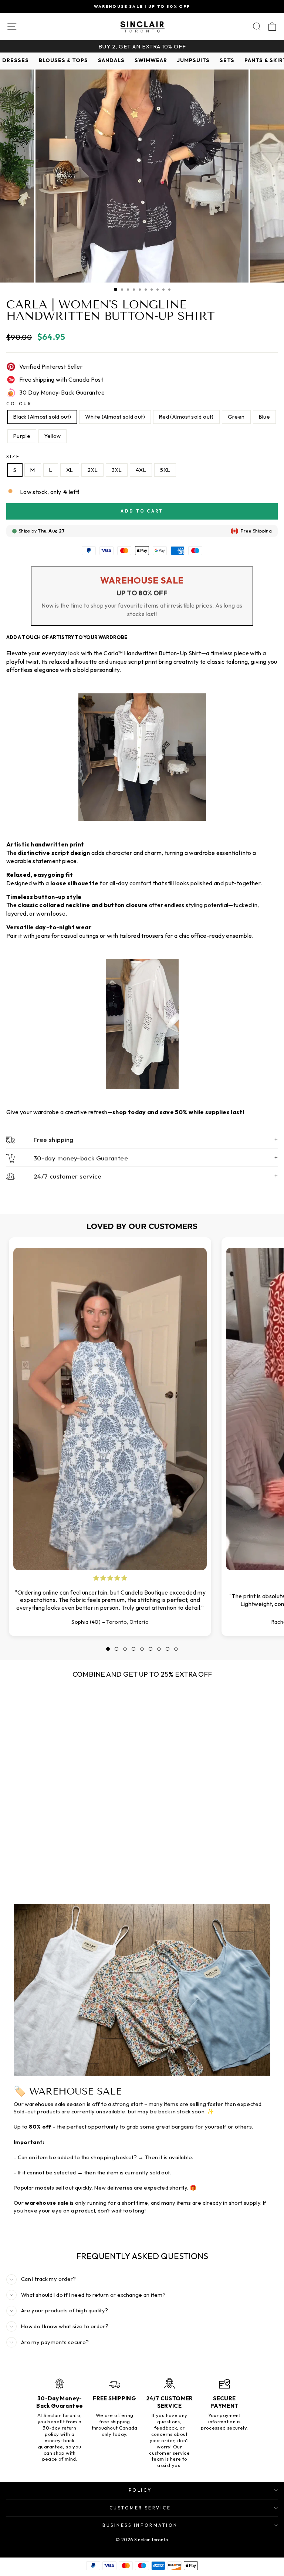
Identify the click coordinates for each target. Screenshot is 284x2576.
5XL (165, 470)
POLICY (140, 2490)
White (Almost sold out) (115, 417)
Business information (140, 2525)
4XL (141, 470)
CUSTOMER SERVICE (140, 2508)
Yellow (53, 436)
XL (70, 470)
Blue (264, 417)
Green (236, 417)
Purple (22, 436)
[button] (108, 1649)
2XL (92, 470)
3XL (117, 470)
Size (13, 457)
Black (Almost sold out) (42, 417)
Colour (19, 404)
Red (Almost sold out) (186, 417)
